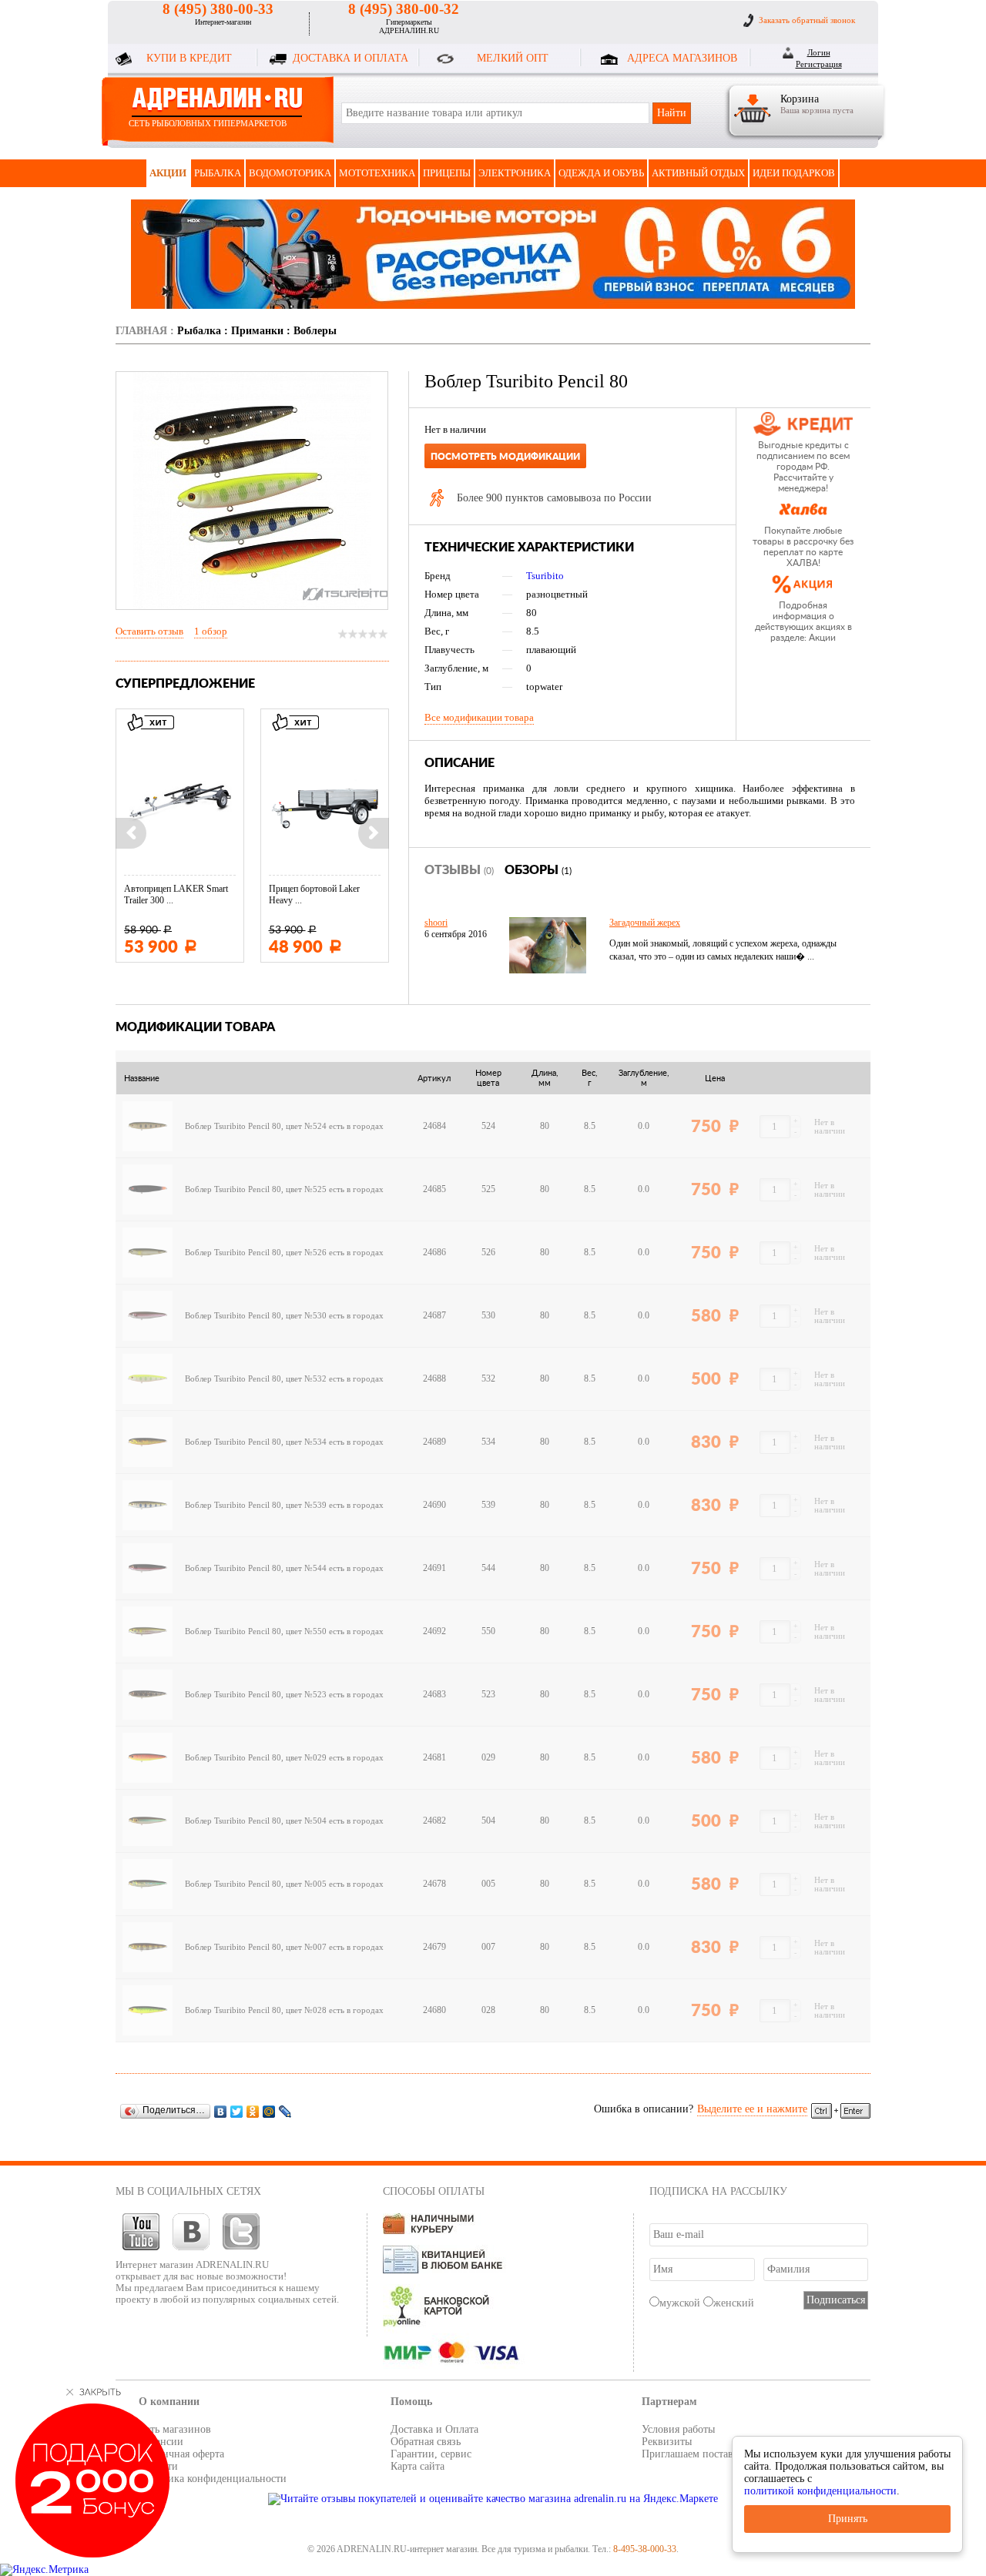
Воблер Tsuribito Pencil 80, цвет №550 (256, 1631)
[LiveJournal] (285, 2111)
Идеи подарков (794, 173)
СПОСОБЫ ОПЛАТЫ (434, 2191)
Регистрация (819, 64)
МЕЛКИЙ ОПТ (513, 58)
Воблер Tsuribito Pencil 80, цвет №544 (256, 1568)
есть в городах (356, 1126)
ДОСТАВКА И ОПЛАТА (350, 58)
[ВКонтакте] (221, 2111)
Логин (819, 52)
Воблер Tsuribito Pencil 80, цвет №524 (256, 1126)
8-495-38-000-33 (645, 2549)
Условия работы (678, 2429)
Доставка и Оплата (434, 2429)
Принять (848, 2519)
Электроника (515, 173)
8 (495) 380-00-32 (404, 9)
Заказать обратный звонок (807, 20)
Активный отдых (698, 173)
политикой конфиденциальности (820, 2491)
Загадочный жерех (645, 923)
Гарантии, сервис (431, 2454)
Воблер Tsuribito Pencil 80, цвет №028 (256, 2010)
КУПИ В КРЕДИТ (189, 58)
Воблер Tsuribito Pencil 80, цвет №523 (256, 1695)
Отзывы (459, 870)
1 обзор (211, 631)
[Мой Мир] (269, 2111)
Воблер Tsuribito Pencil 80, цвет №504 (256, 1821)
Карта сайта (418, 2466)
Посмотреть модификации (505, 457)
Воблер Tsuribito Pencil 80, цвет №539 (256, 1505)
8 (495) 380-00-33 (218, 9)
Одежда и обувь (601, 173)
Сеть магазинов (175, 2429)
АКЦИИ (168, 173)
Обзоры (538, 870)
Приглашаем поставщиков (703, 2454)
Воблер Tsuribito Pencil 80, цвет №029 (256, 1758)
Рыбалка (218, 173)
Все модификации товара (479, 717)
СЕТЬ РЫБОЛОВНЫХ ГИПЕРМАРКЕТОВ (208, 123)
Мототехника (377, 173)
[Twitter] (237, 2111)
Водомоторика (290, 173)
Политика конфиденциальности (213, 2479)
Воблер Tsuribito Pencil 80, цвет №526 (256, 1253)
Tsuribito (545, 576)
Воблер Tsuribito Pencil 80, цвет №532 (256, 1379)
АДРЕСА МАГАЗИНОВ (682, 58)
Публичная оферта (181, 2454)
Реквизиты (667, 2442)
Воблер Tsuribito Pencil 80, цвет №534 (256, 1442)
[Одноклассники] (253, 2111)
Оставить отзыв (149, 631)
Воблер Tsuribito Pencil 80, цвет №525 (256, 1189)
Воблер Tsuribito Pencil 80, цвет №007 (256, 1947)
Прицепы (447, 173)
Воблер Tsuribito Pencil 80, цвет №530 (256, 1316)
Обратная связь (426, 2442)
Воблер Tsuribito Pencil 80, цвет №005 (256, 1884)
